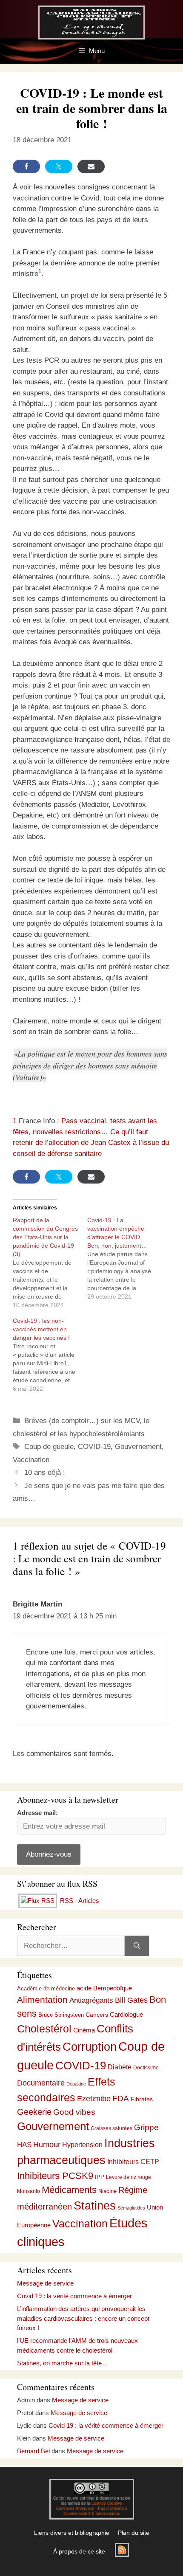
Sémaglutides (131, 2208)
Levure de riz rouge (129, 2177)
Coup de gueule (49, 1447)
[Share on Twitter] (59, 166)
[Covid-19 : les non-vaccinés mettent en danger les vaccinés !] (50, 1355)
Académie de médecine (46, 1988)
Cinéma (84, 2030)
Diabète (120, 2067)
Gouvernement (138, 1447)
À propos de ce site (79, 2551)
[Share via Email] (91, 166)
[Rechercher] (137, 1946)
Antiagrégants (91, 2000)
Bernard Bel (33, 2451)
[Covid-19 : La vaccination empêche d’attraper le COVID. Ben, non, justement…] (124, 1258)
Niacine (107, 2191)
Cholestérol (44, 2029)
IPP (100, 2177)
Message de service (45, 2283)
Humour (47, 2145)
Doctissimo (146, 2068)
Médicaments (69, 2190)
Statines (95, 2205)
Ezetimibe (94, 2098)
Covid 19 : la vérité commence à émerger (74, 2296)
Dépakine (76, 2084)
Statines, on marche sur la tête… (63, 2363)
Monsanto (29, 2191)
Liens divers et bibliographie (72, 2533)
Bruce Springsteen (61, 2015)
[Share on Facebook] (26, 166)
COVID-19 (94, 1447)
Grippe (146, 2127)
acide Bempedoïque (104, 1988)
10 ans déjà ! (45, 1473)
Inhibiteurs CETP (133, 2162)
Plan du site (134, 2533)
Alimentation (42, 2000)
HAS (24, 2145)
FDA (121, 2098)
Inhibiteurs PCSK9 (55, 2176)
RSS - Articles (79, 1901)
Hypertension (82, 2145)
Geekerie (34, 2112)
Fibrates (142, 2099)
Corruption (90, 2047)
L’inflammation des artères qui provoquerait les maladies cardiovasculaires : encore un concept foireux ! (83, 2318)
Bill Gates (131, 2000)
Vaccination (31, 1460)
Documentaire (41, 2083)
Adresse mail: (37, 1813)
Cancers (97, 2015)
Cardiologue (126, 2014)
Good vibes (74, 2112)
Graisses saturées (112, 2128)
